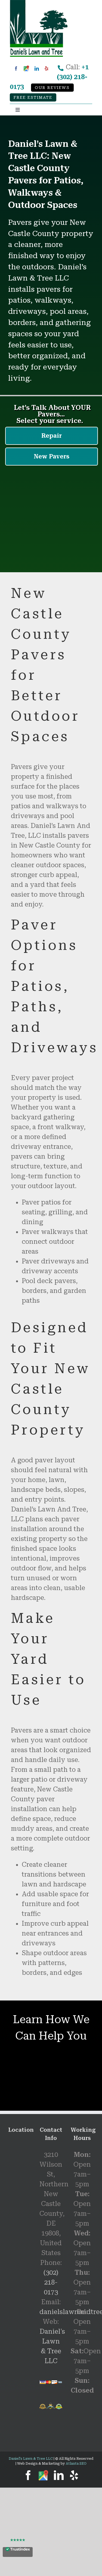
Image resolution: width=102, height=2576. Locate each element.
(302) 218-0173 (51, 2282)
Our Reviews (52, 88)
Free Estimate (33, 98)
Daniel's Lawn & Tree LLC (31, 2459)
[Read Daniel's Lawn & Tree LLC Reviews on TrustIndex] (18, 2552)
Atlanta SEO (76, 2464)
